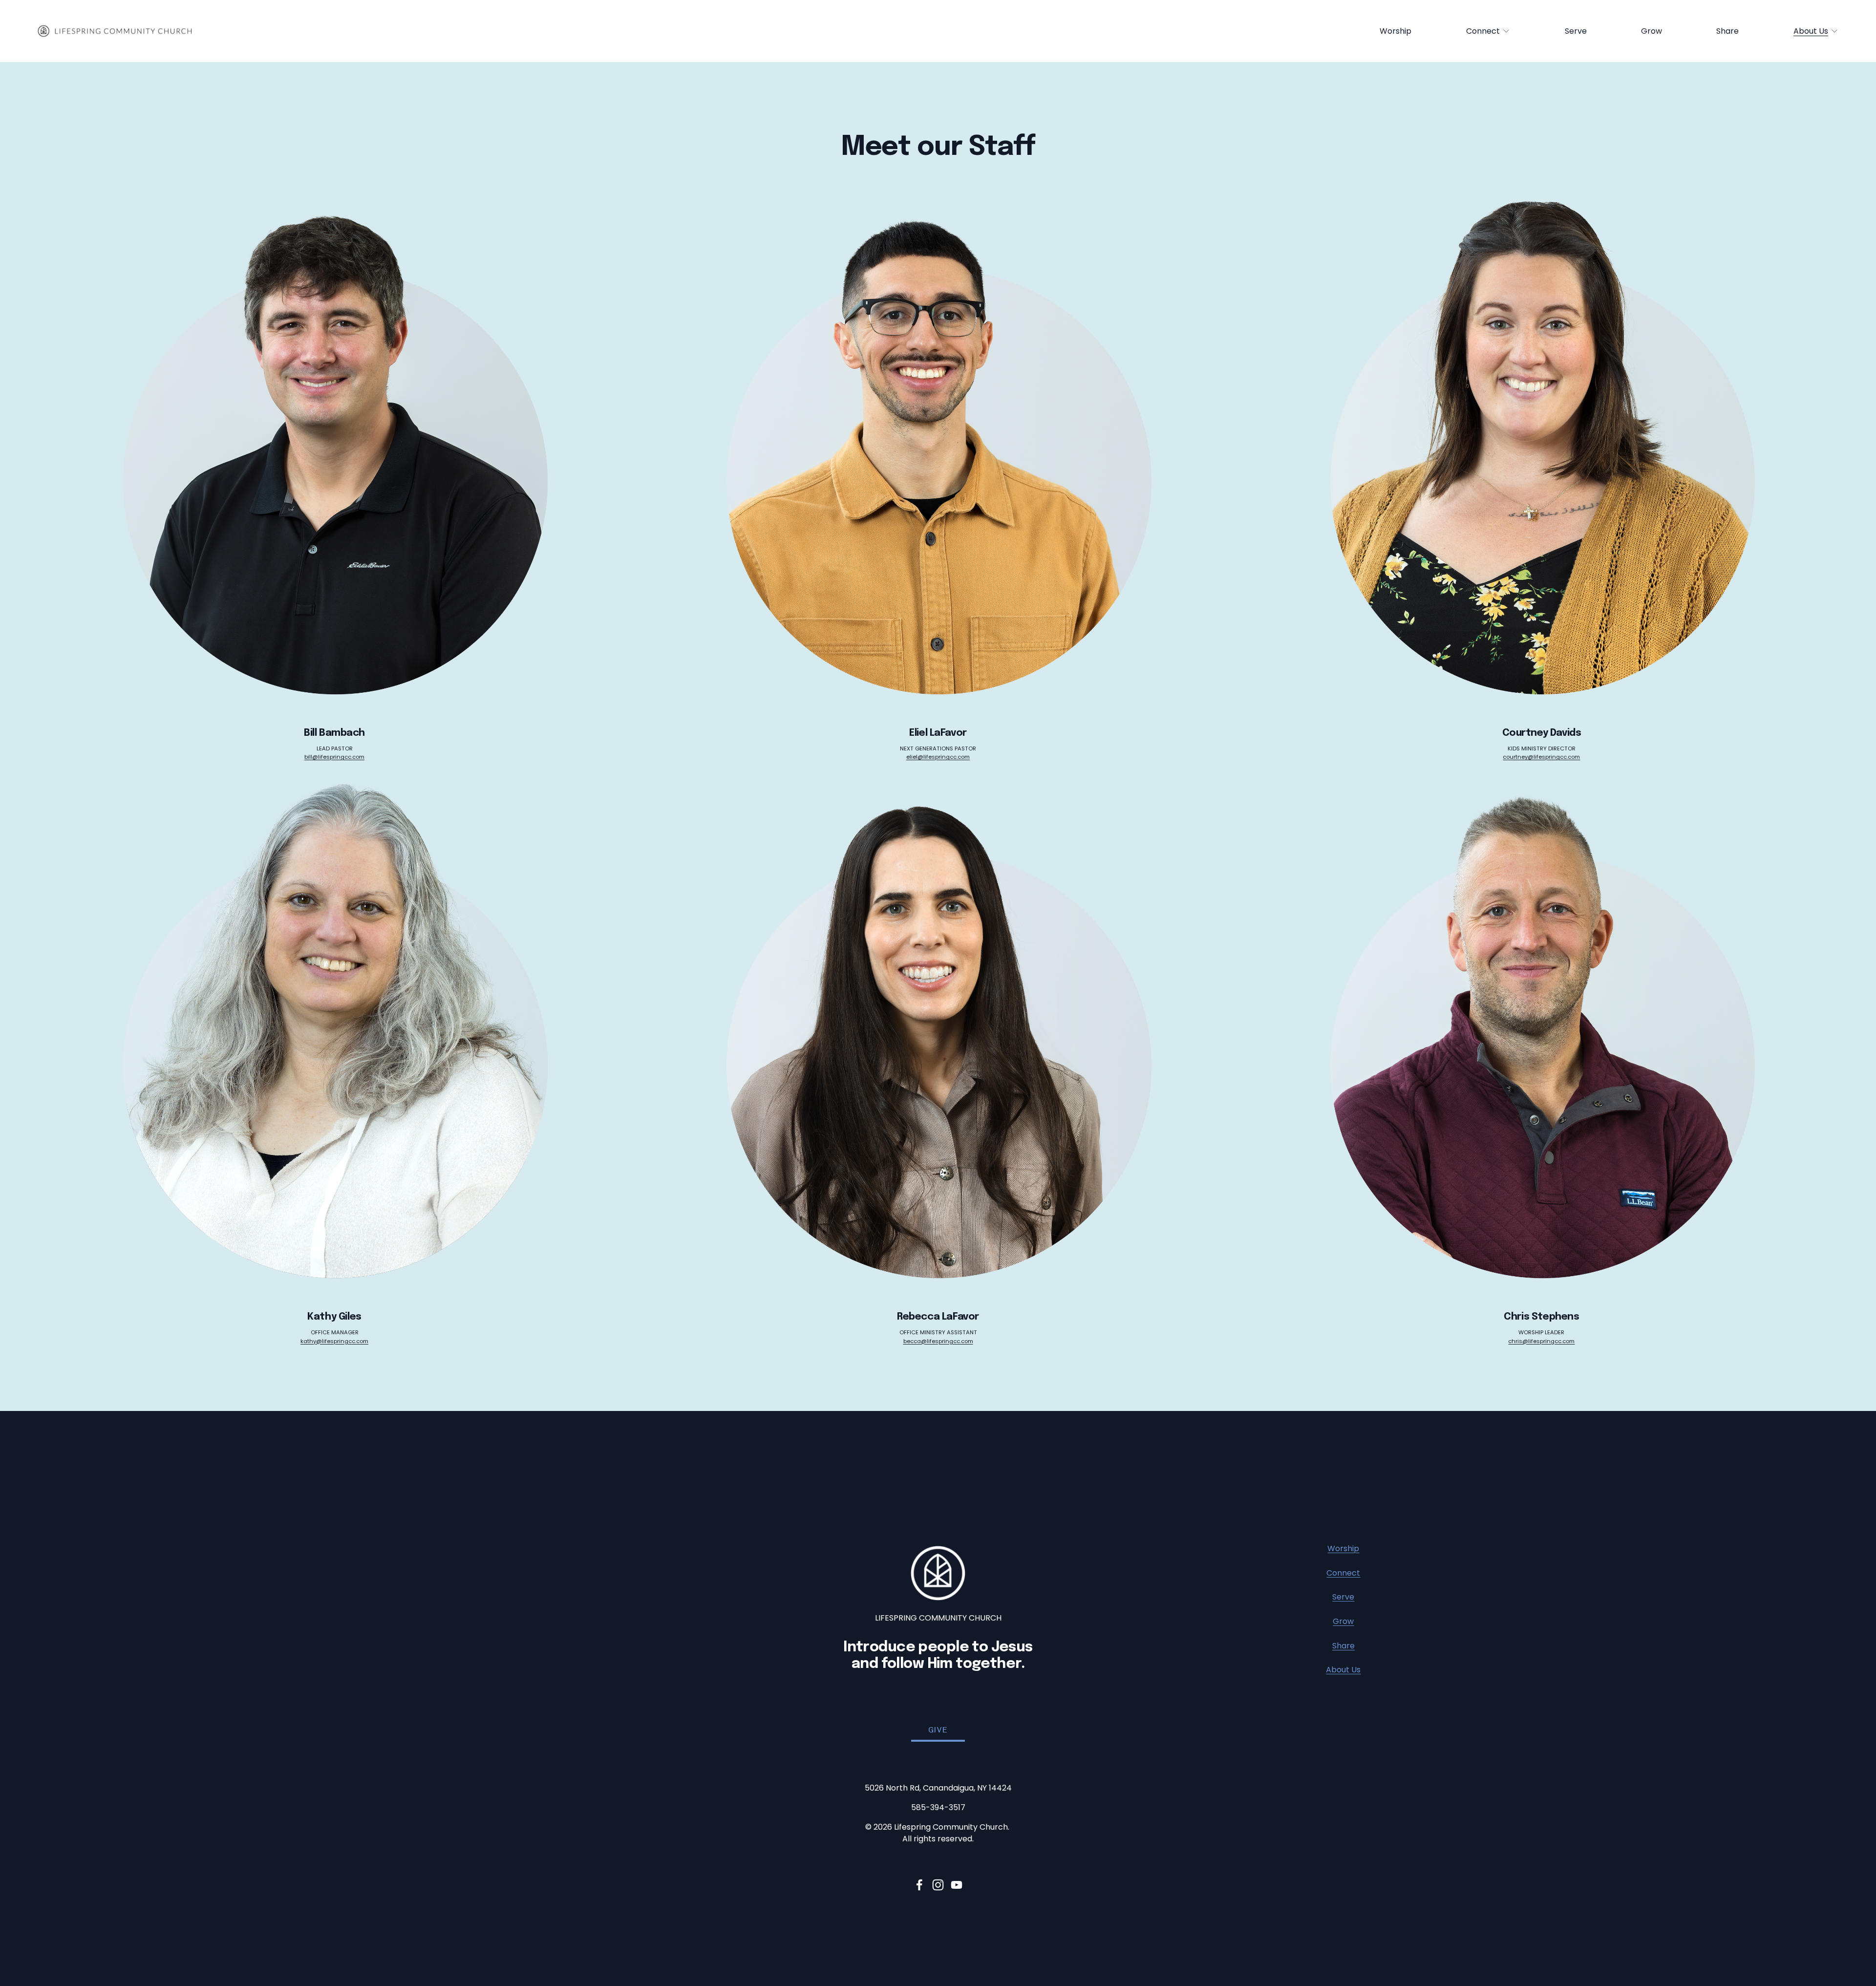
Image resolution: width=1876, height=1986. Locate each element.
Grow (1652, 31)
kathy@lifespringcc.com (334, 1341)
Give (938, 1730)
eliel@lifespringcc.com (938, 757)
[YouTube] (957, 1885)
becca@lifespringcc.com (938, 1341)
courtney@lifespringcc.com (1541, 757)
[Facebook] (919, 1885)
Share (1727, 31)
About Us (1343, 1670)
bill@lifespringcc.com (334, 757)
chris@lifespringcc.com (1541, 1341)
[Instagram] (938, 1885)
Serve (1576, 31)
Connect (1343, 1573)
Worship (1396, 31)
